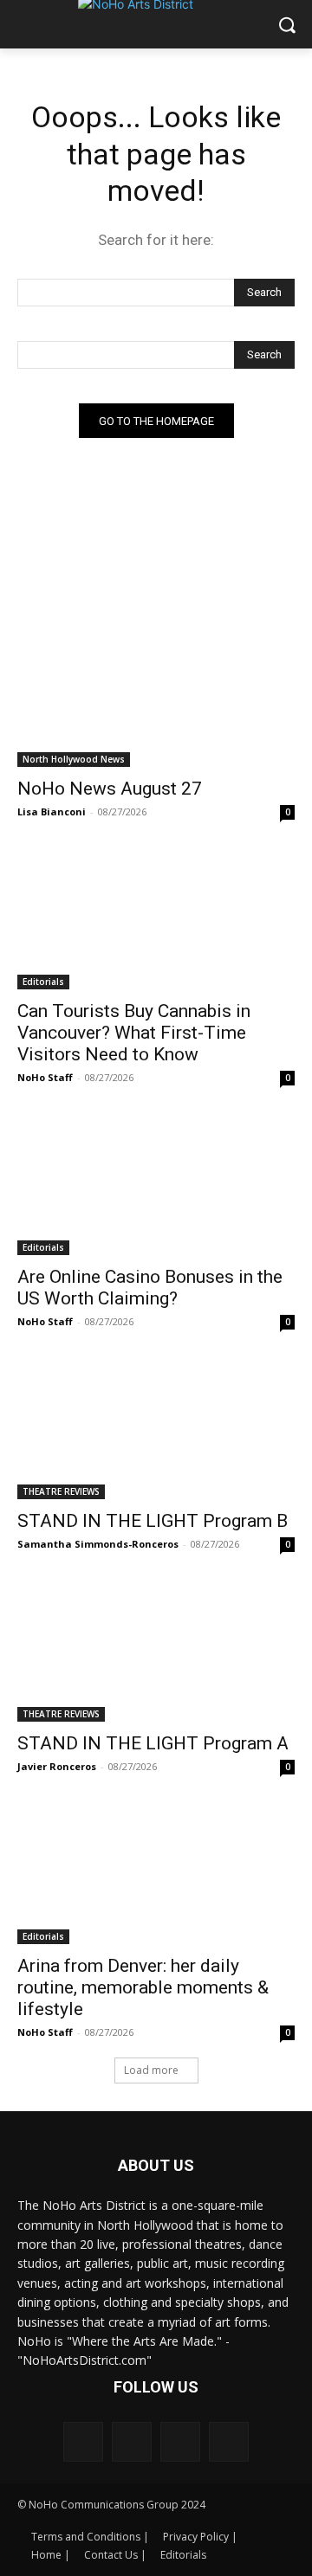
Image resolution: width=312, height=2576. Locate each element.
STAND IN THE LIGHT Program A (153, 1743)
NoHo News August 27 (110, 789)
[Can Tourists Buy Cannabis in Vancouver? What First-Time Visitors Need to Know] (156, 920)
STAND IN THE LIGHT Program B (153, 1521)
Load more (151, 2070)
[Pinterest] (180, 2442)
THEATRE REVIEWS (61, 1491)
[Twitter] (229, 2442)
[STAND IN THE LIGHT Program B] (156, 1430)
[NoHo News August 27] (156, 698)
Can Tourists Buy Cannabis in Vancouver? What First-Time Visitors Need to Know (134, 1033)
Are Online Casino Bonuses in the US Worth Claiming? (150, 1288)
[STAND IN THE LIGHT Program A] (156, 1652)
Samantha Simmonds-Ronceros (98, 1544)
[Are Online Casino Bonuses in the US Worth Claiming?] (156, 1186)
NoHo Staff (45, 1077)
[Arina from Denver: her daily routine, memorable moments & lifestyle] (156, 1875)
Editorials (43, 982)
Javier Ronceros (57, 1766)
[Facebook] (83, 2442)
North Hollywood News (74, 759)
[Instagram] (132, 2442)
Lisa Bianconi (52, 811)
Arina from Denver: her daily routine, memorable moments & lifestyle (143, 1987)
